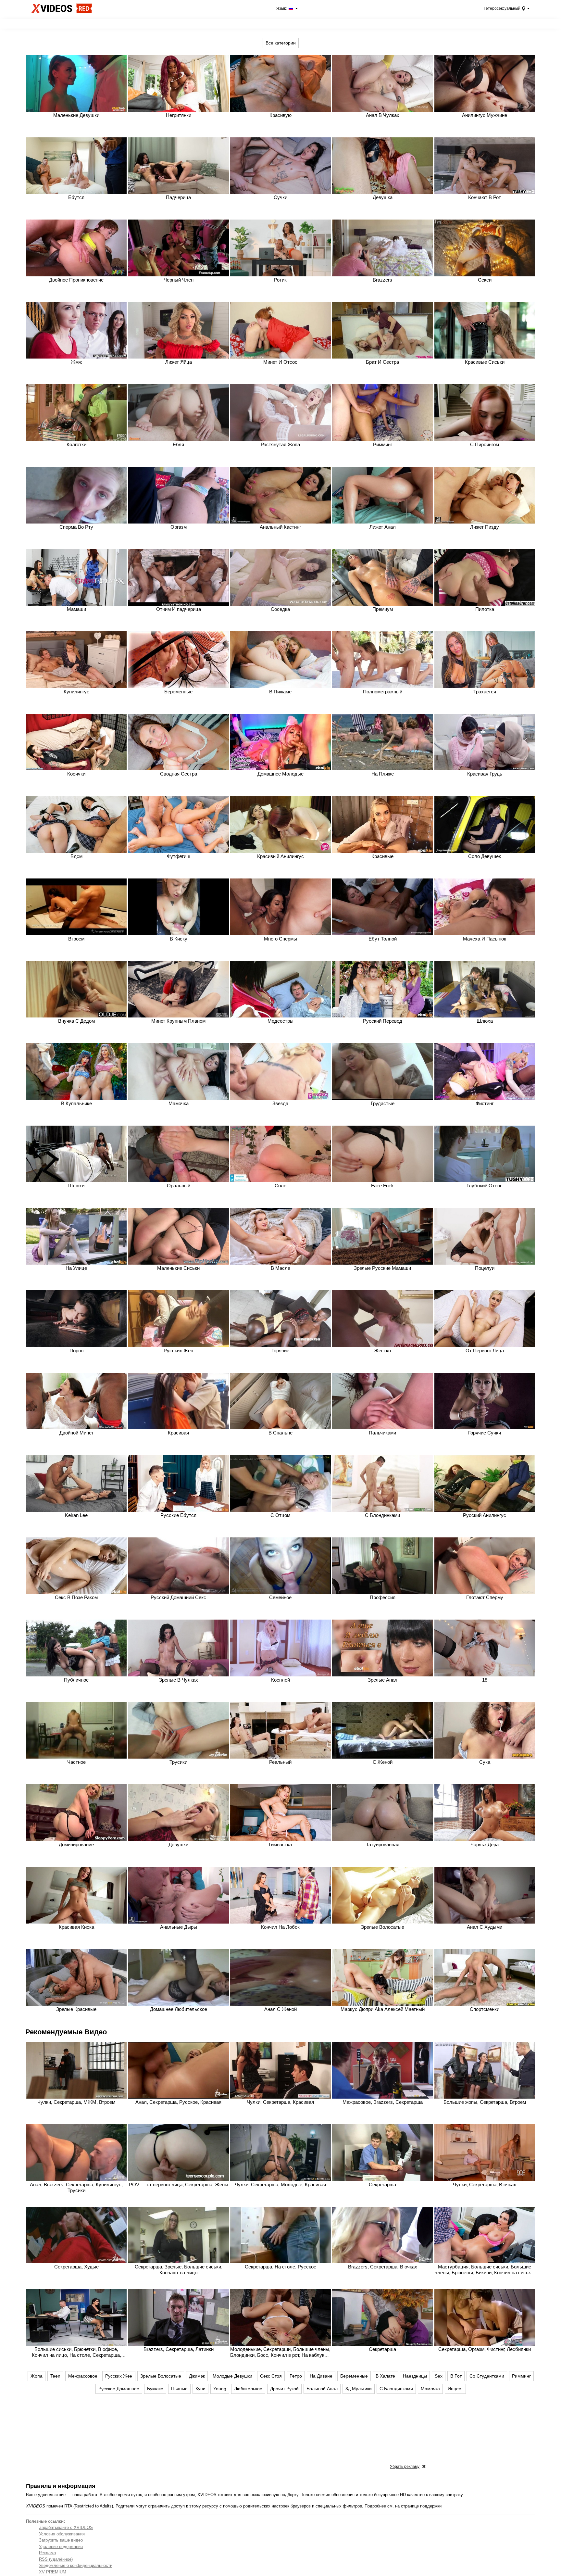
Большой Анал (322, 2389)
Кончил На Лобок (280, 1927)
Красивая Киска (76, 1927)
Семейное (280, 1597)
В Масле (280, 1268)
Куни (200, 2389)
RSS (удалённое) (56, 2559)
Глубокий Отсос (485, 1186)
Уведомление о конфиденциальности (76, 2565)
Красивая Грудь (485, 774)
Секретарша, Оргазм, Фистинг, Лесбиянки (485, 2349)
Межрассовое (83, 2376)
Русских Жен (178, 1351)
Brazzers (382, 280)
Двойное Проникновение (76, 280)
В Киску (179, 939)
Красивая (178, 1433)
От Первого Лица (485, 1351)
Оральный (179, 1186)
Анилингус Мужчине (485, 115)
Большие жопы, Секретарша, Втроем (485, 2102)
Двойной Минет (76, 1433)
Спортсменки (485, 2009)
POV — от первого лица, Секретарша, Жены (179, 2185)
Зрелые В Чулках (179, 1680)
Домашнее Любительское (179, 2009)
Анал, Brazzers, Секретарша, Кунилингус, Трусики (76, 2187)
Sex (439, 2376)
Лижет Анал (383, 527)
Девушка (383, 197)
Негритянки (179, 115)
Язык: (282, 8)
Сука (485, 1762)
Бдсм (76, 856)
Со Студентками (487, 2376)
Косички (76, 774)
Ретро (296, 2376)
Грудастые (383, 1103)
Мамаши (76, 609)
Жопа (37, 2376)
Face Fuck (382, 1186)
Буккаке (155, 2389)
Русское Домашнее (119, 2389)
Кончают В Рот (485, 197)
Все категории (281, 43)
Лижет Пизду (485, 527)
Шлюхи (76, 1186)
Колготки (76, 444)
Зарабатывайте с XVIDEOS (66, 2527)
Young (220, 2389)
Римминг (383, 444)
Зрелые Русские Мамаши (382, 1268)
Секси (485, 280)
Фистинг (485, 1103)
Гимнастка (280, 1844)
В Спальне (280, 1433)
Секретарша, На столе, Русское (280, 2267)
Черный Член (179, 280)
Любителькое (248, 2389)
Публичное (76, 1680)
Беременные (178, 692)
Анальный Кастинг (280, 527)
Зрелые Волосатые (383, 1927)
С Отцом (280, 1515)
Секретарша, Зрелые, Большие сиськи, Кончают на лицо (179, 2270)
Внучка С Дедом (76, 1021)
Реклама (47, 2553)
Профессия (383, 1597)
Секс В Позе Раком (76, 1597)
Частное (76, 1762)
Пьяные (179, 2389)
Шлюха (485, 1021)
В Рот (456, 2376)
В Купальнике (76, 1103)
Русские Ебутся (178, 1515)
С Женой (383, 1762)
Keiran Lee (76, 1515)
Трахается (485, 692)
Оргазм (179, 527)
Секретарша (382, 2185)
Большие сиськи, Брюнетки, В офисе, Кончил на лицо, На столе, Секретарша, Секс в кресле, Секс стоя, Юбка (76, 2355)
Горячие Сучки (485, 1433)
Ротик (280, 280)
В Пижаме (280, 692)
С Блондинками (382, 1515)
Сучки (280, 197)
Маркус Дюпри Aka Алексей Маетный (383, 2009)
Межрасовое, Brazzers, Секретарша (383, 2102)
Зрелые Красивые (76, 2009)
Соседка (280, 609)
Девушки (178, 1844)
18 (485, 1680)
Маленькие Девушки (76, 115)
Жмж (76, 362)
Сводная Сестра (179, 774)
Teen (55, 2376)
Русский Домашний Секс (178, 1597)
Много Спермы (280, 939)
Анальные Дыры (179, 1927)
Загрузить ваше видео (61, 2540)
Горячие (280, 1351)
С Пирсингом (485, 444)
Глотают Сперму (485, 1597)
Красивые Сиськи (485, 362)
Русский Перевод (383, 1021)
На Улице (76, 1268)
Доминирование (76, 1844)
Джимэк (197, 2376)
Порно (76, 1351)
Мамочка (179, 1103)
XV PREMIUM (53, 2572)
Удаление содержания (61, 2547)
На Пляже (383, 774)
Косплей (280, 1680)
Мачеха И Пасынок (485, 939)
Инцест (455, 2389)
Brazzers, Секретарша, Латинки (179, 2349)
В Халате (385, 2376)
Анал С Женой (280, 2009)
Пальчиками (382, 1433)
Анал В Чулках (383, 115)
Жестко (382, 1351)
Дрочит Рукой (284, 2389)
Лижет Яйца (179, 362)
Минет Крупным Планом (178, 1021)
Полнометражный (383, 692)
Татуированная (383, 1844)
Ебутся (76, 197)
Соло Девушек (485, 856)
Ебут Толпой (383, 939)
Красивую (280, 115)
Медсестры (280, 1021)
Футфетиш (179, 856)
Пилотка (485, 609)
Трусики (178, 1762)
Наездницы (415, 2376)
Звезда (280, 1103)
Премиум (383, 609)
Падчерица (178, 197)
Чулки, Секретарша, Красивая (280, 2102)
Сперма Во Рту (76, 527)
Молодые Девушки (232, 2376)
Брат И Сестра (382, 362)
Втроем (76, 939)
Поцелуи (485, 1268)
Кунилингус (76, 692)
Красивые (382, 856)
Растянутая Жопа (280, 444)
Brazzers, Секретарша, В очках (383, 2267)
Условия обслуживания (62, 2534)
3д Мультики (359, 2389)
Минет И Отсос (280, 362)
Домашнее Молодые (280, 774)
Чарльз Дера (485, 1844)
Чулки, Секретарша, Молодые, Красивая (280, 2185)
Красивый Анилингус (280, 856)
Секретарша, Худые (76, 2267)
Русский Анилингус (485, 1515)
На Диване (321, 2376)
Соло (280, 1186)
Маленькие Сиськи (178, 1268)
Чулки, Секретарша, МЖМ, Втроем (76, 2102)
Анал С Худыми (485, 1927)
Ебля (178, 444)
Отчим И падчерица (179, 609)
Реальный (280, 1762)
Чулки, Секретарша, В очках (485, 2185)
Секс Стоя (271, 2376)
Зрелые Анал (383, 1680)
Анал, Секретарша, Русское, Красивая (178, 2102)
